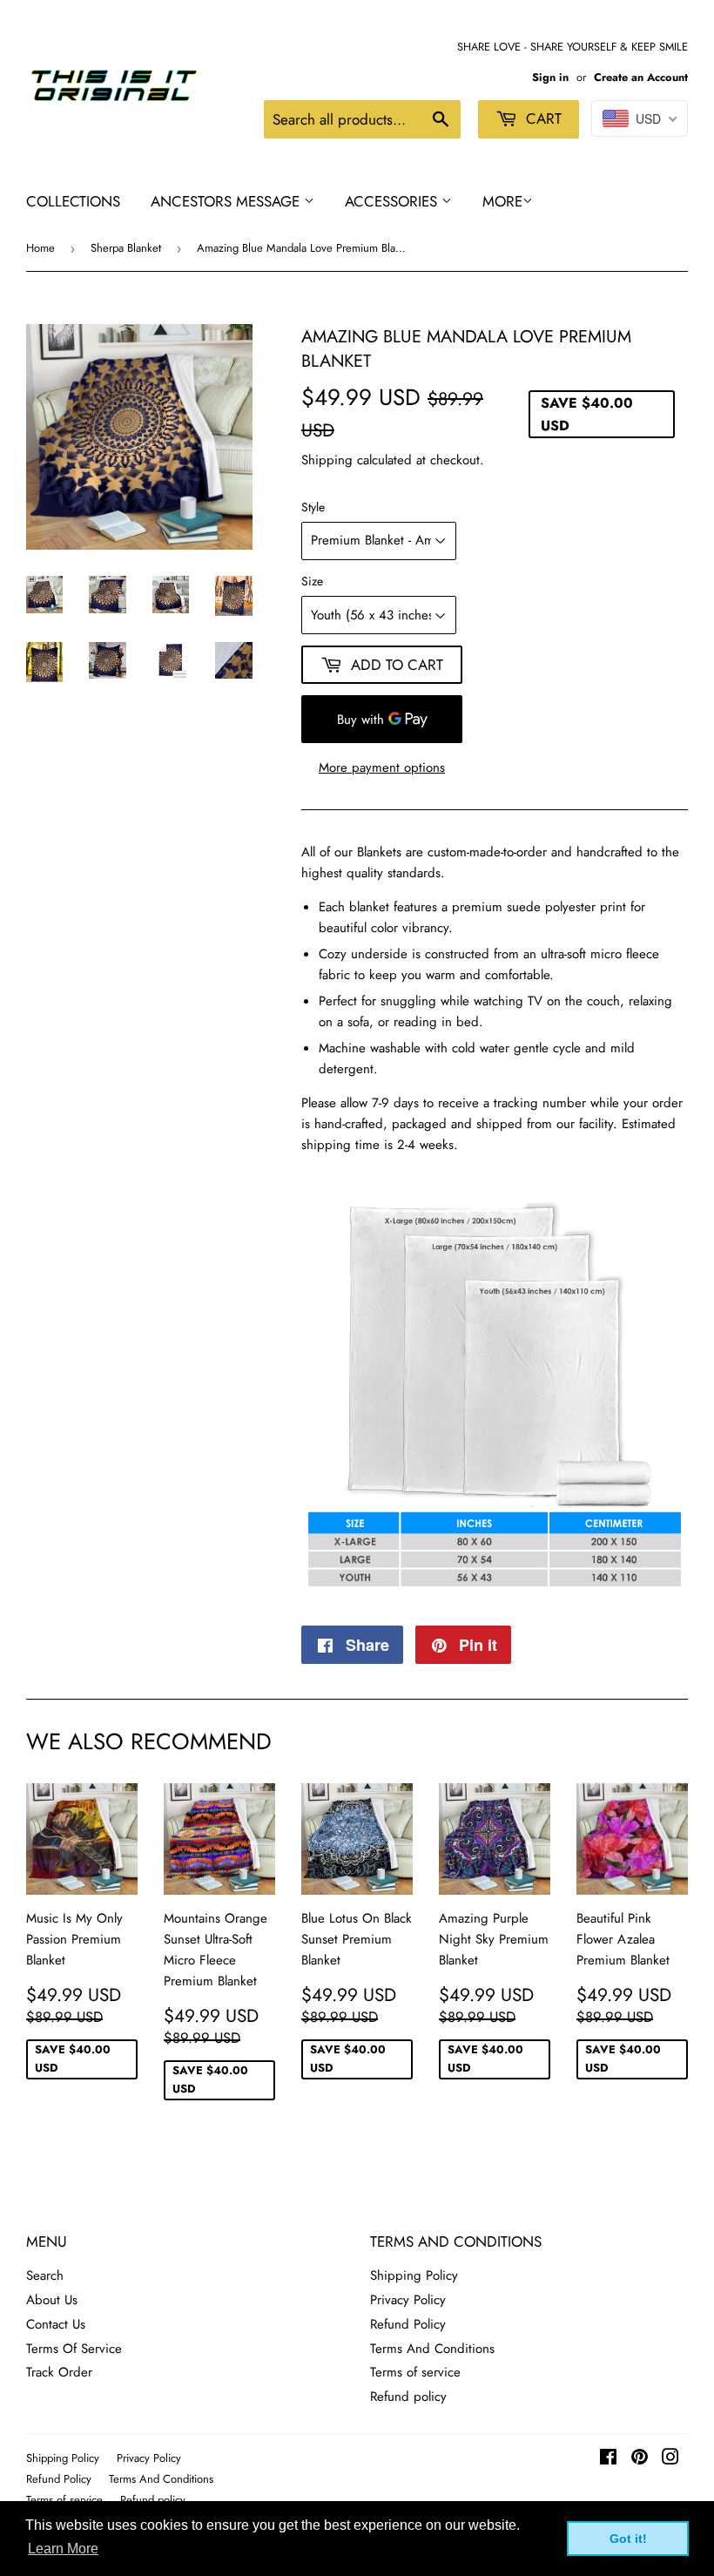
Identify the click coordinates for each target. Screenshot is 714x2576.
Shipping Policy (414, 2275)
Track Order (59, 2372)
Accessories (393, 201)
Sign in (550, 77)
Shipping (327, 460)
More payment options (382, 767)
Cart (542, 118)
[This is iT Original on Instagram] (670, 2459)
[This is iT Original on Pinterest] (640, 2459)
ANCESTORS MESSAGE (227, 201)
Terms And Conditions (432, 2349)
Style (313, 507)
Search (45, 2275)
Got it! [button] (628, 2539)
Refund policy (408, 2397)
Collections (73, 201)
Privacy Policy (408, 2300)
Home (40, 248)
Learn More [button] (63, 2549)
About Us (52, 2300)
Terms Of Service (74, 2349)
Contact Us (56, 2324)
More (502, 201)
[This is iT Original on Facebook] (608, 2459)
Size (312, 581)
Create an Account (641, 77)
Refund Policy (408, 2324)
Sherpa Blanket (126, 248)
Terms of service (415, 2372)
